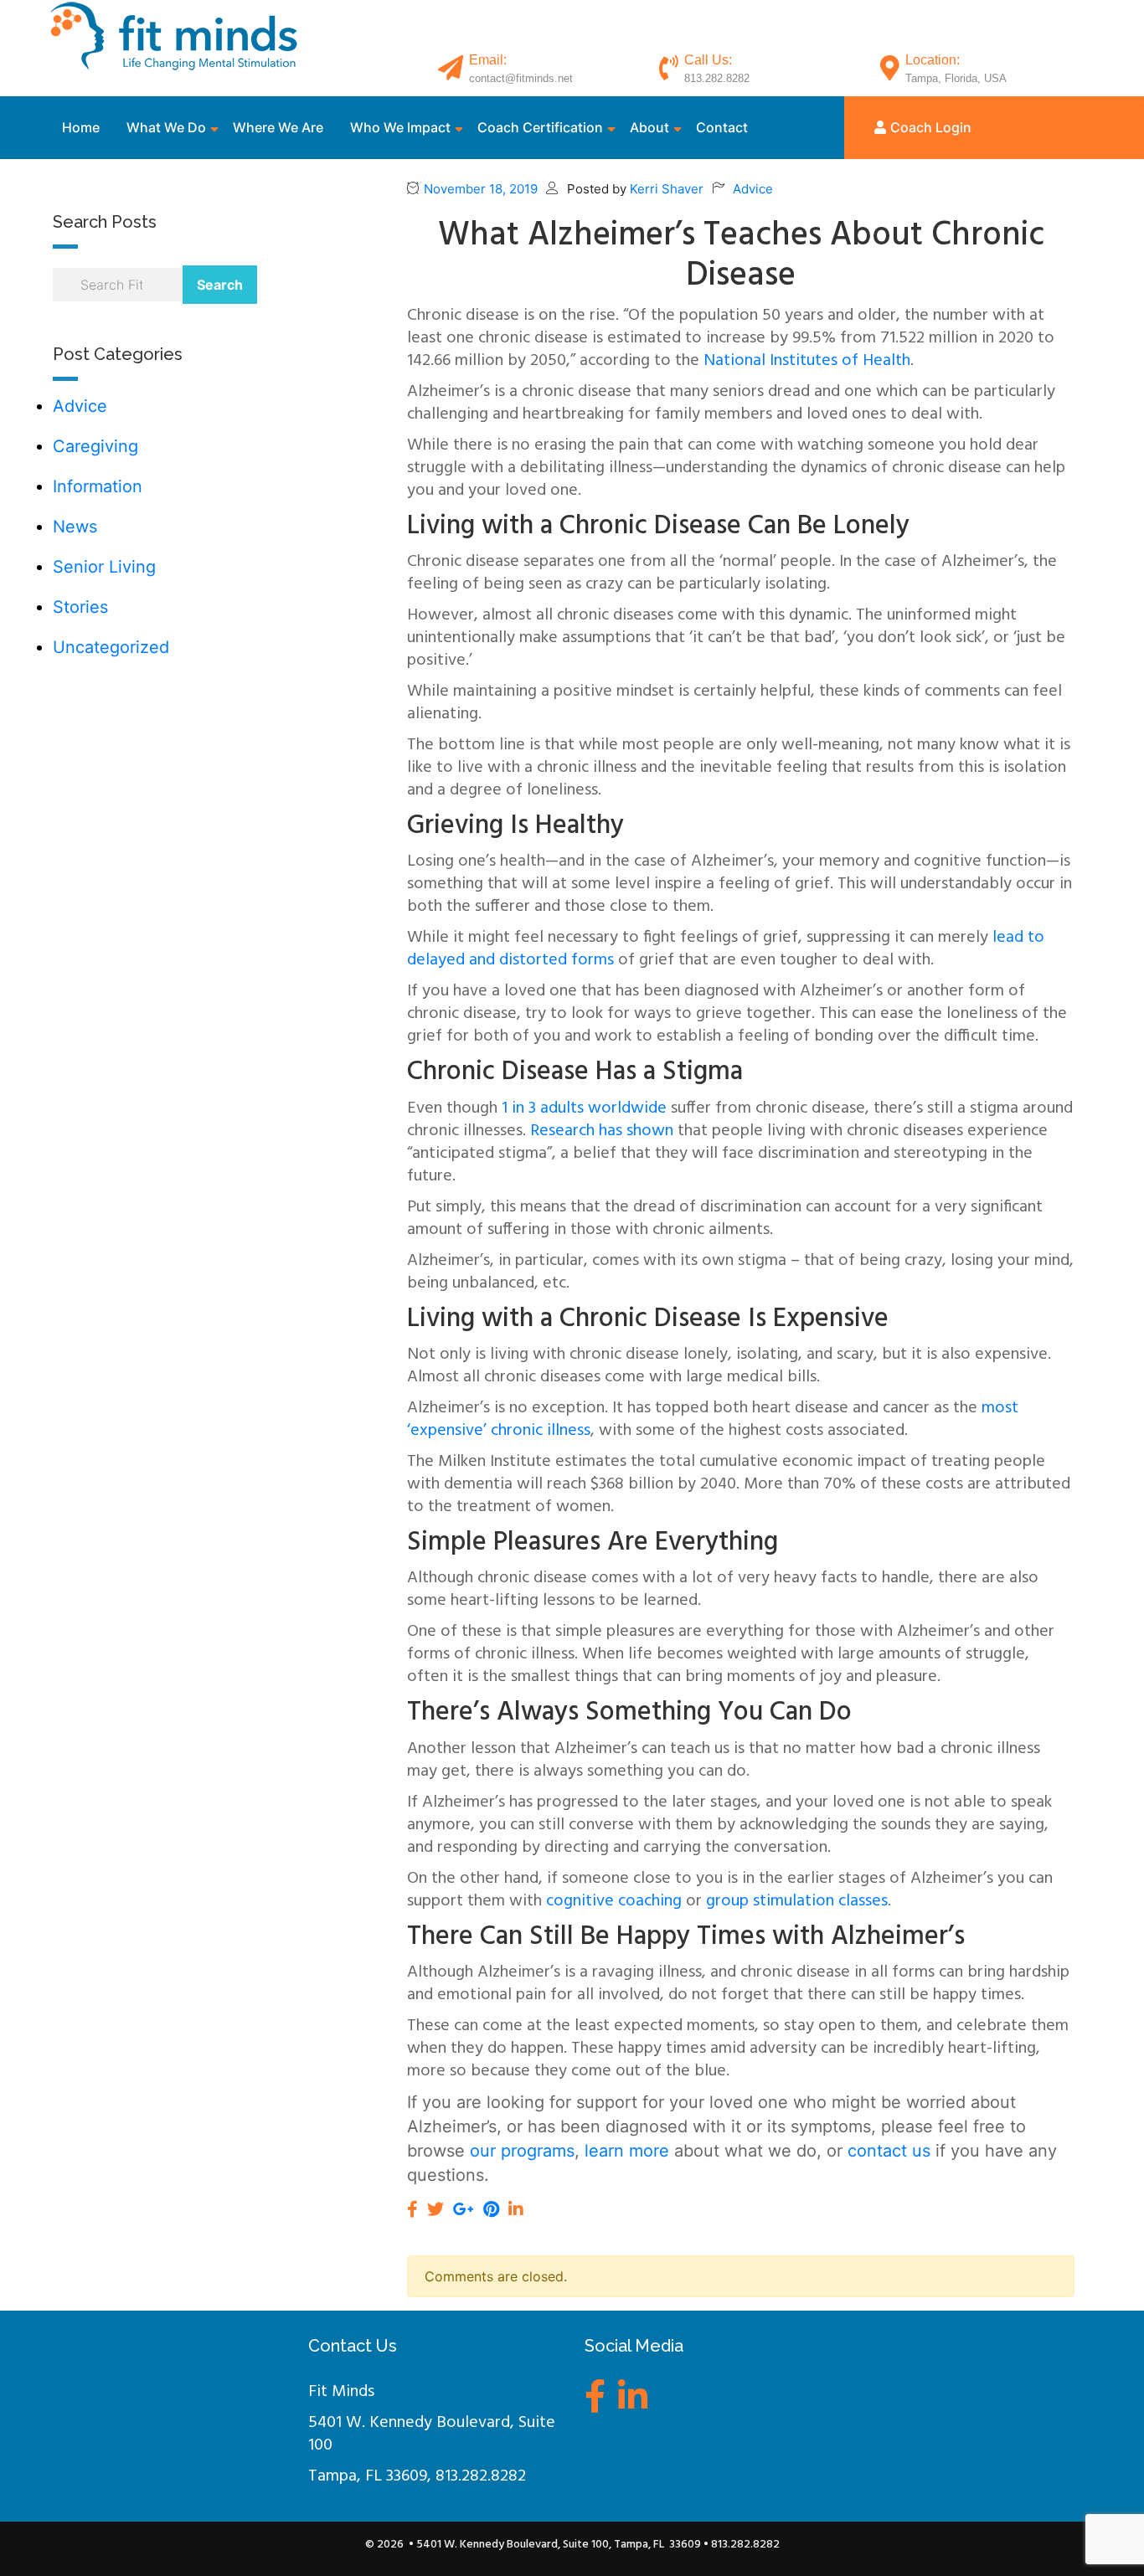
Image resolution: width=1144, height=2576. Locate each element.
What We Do (166, 127)
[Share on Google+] (464, 2209)
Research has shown (602, 1131)
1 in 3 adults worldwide (584, 1108)
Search (220, 285)
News (75, 527)
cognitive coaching (614, 1901)
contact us (889, 2151)
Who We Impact (400, 127)
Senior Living (104, 567)
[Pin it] (491, 2209)
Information (98, 486)
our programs (522, 2151)
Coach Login (931, 127)
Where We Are (278, 127)
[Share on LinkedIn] (516, 2209)
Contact (722, 127)
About (649, 127)
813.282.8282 (717, 78)
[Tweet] (435, 2209)
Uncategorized (111, 647)
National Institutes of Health (807, 361)
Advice (80, 406)
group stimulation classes (797, 1901)
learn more (627, 2151)
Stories (80, 607)
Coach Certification (540, 127)
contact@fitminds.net (521, 78)
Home (81, 127)
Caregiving (95, 446)
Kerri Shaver (667, 189)
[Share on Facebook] (412, 2209)
